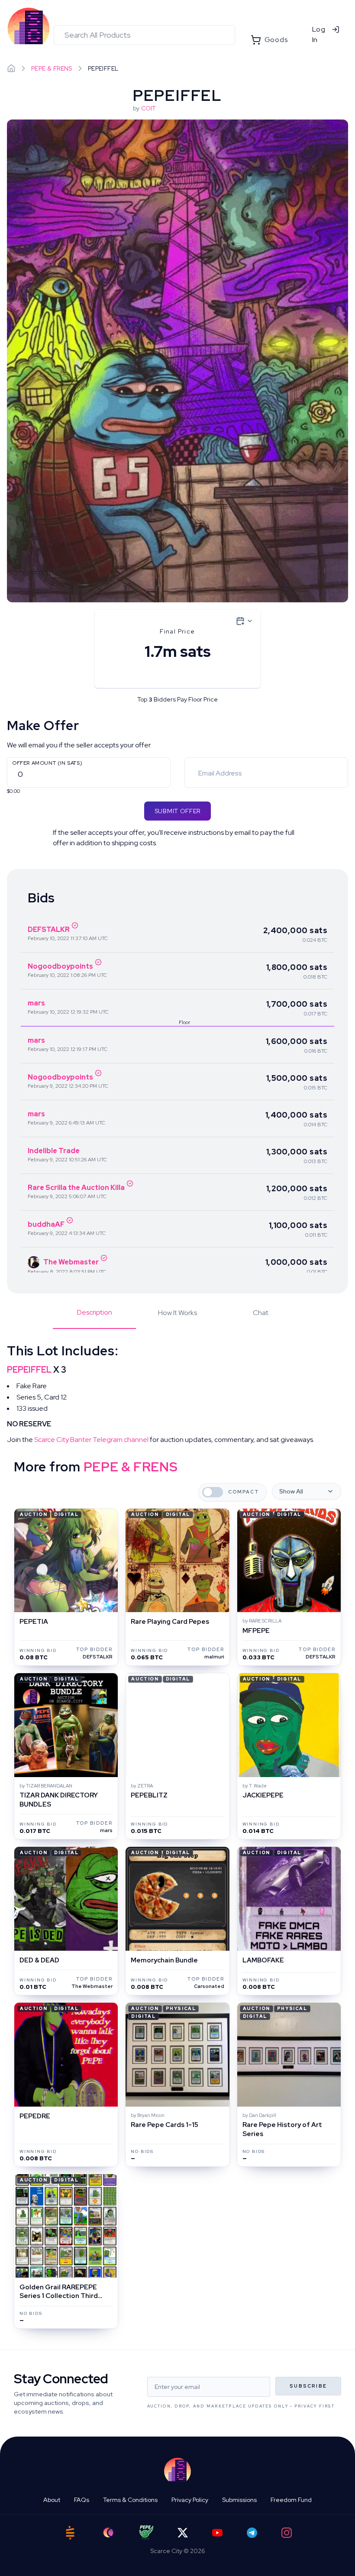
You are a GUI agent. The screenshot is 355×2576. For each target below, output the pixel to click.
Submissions (239, 2500)
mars (36, 1003)
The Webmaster (71, 1262)
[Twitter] (183, 2533)
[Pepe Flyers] (146, 2532)
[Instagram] (287, 2533)
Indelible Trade (54, 1151)
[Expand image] (177, 361)
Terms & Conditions (130, 2500)
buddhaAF (46, 1224)
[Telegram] (252, 2533)
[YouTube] (217, 2533)
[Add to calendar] (245, 621)
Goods (276, 40)
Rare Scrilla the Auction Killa (76, 1188)
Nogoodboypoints (60, 966)
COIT (148, 108)
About (52, 2500)
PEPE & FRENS (52, 68)
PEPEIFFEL (29, 1370)
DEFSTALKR (49, 929)
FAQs (82, 2500)
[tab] (94, 1318)
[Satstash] (70, 2533)
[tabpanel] (177, 1394)
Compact (244, 1492)
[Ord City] (108, 2532)
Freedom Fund (291, 2500)
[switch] (213, 1492)
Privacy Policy (190, 2500)
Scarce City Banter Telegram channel (91, 1440)
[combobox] (144, 35)
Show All (291, 1491)
